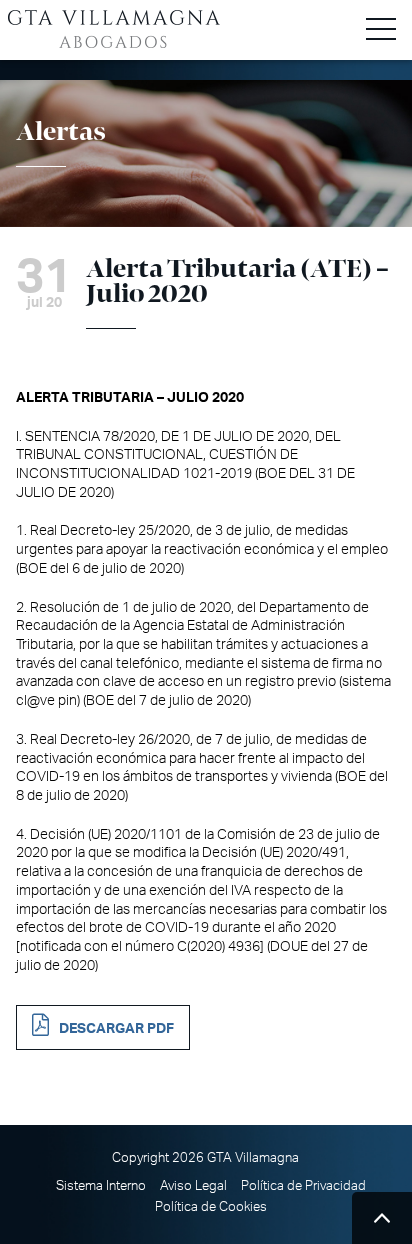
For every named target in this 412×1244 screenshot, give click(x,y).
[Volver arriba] (382, 1218)
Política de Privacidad (303, 1186)
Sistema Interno (101, 1186)
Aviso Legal (193, 1186)
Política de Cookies (211, 1207)
